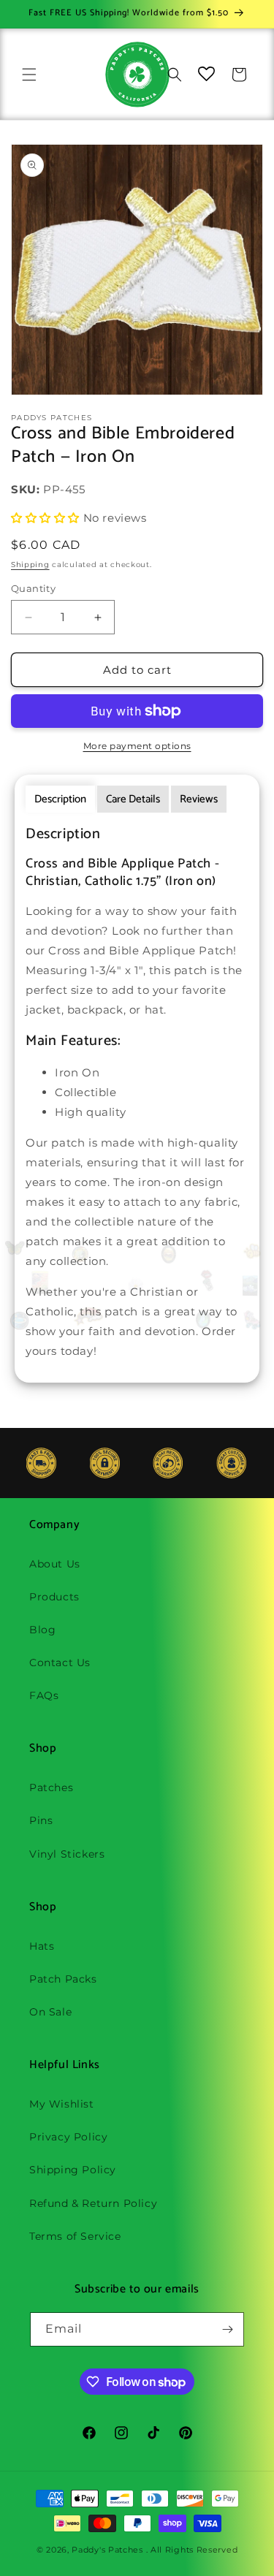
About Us (55, 1564)
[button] (29, 75)
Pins (41, 1820)
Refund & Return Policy (93, 2203)
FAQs (44, 1695)
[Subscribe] (227, 2329)
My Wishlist (62, 2104)
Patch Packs (63, 1979)
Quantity (33, 588)
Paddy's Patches (107, 2550)
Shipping (30, 565)
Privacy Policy (68, 2137)
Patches (51, 1787)
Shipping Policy (73, 2170)
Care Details (133, 799)
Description (60, 799)
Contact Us (60, 1663)
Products (54, 1597)
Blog (42, 1630)
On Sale (50, 2012)
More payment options (137, 746)
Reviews (199, 799)
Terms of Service (75, 2236)
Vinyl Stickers (67, 1854)
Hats (42, 1946)
